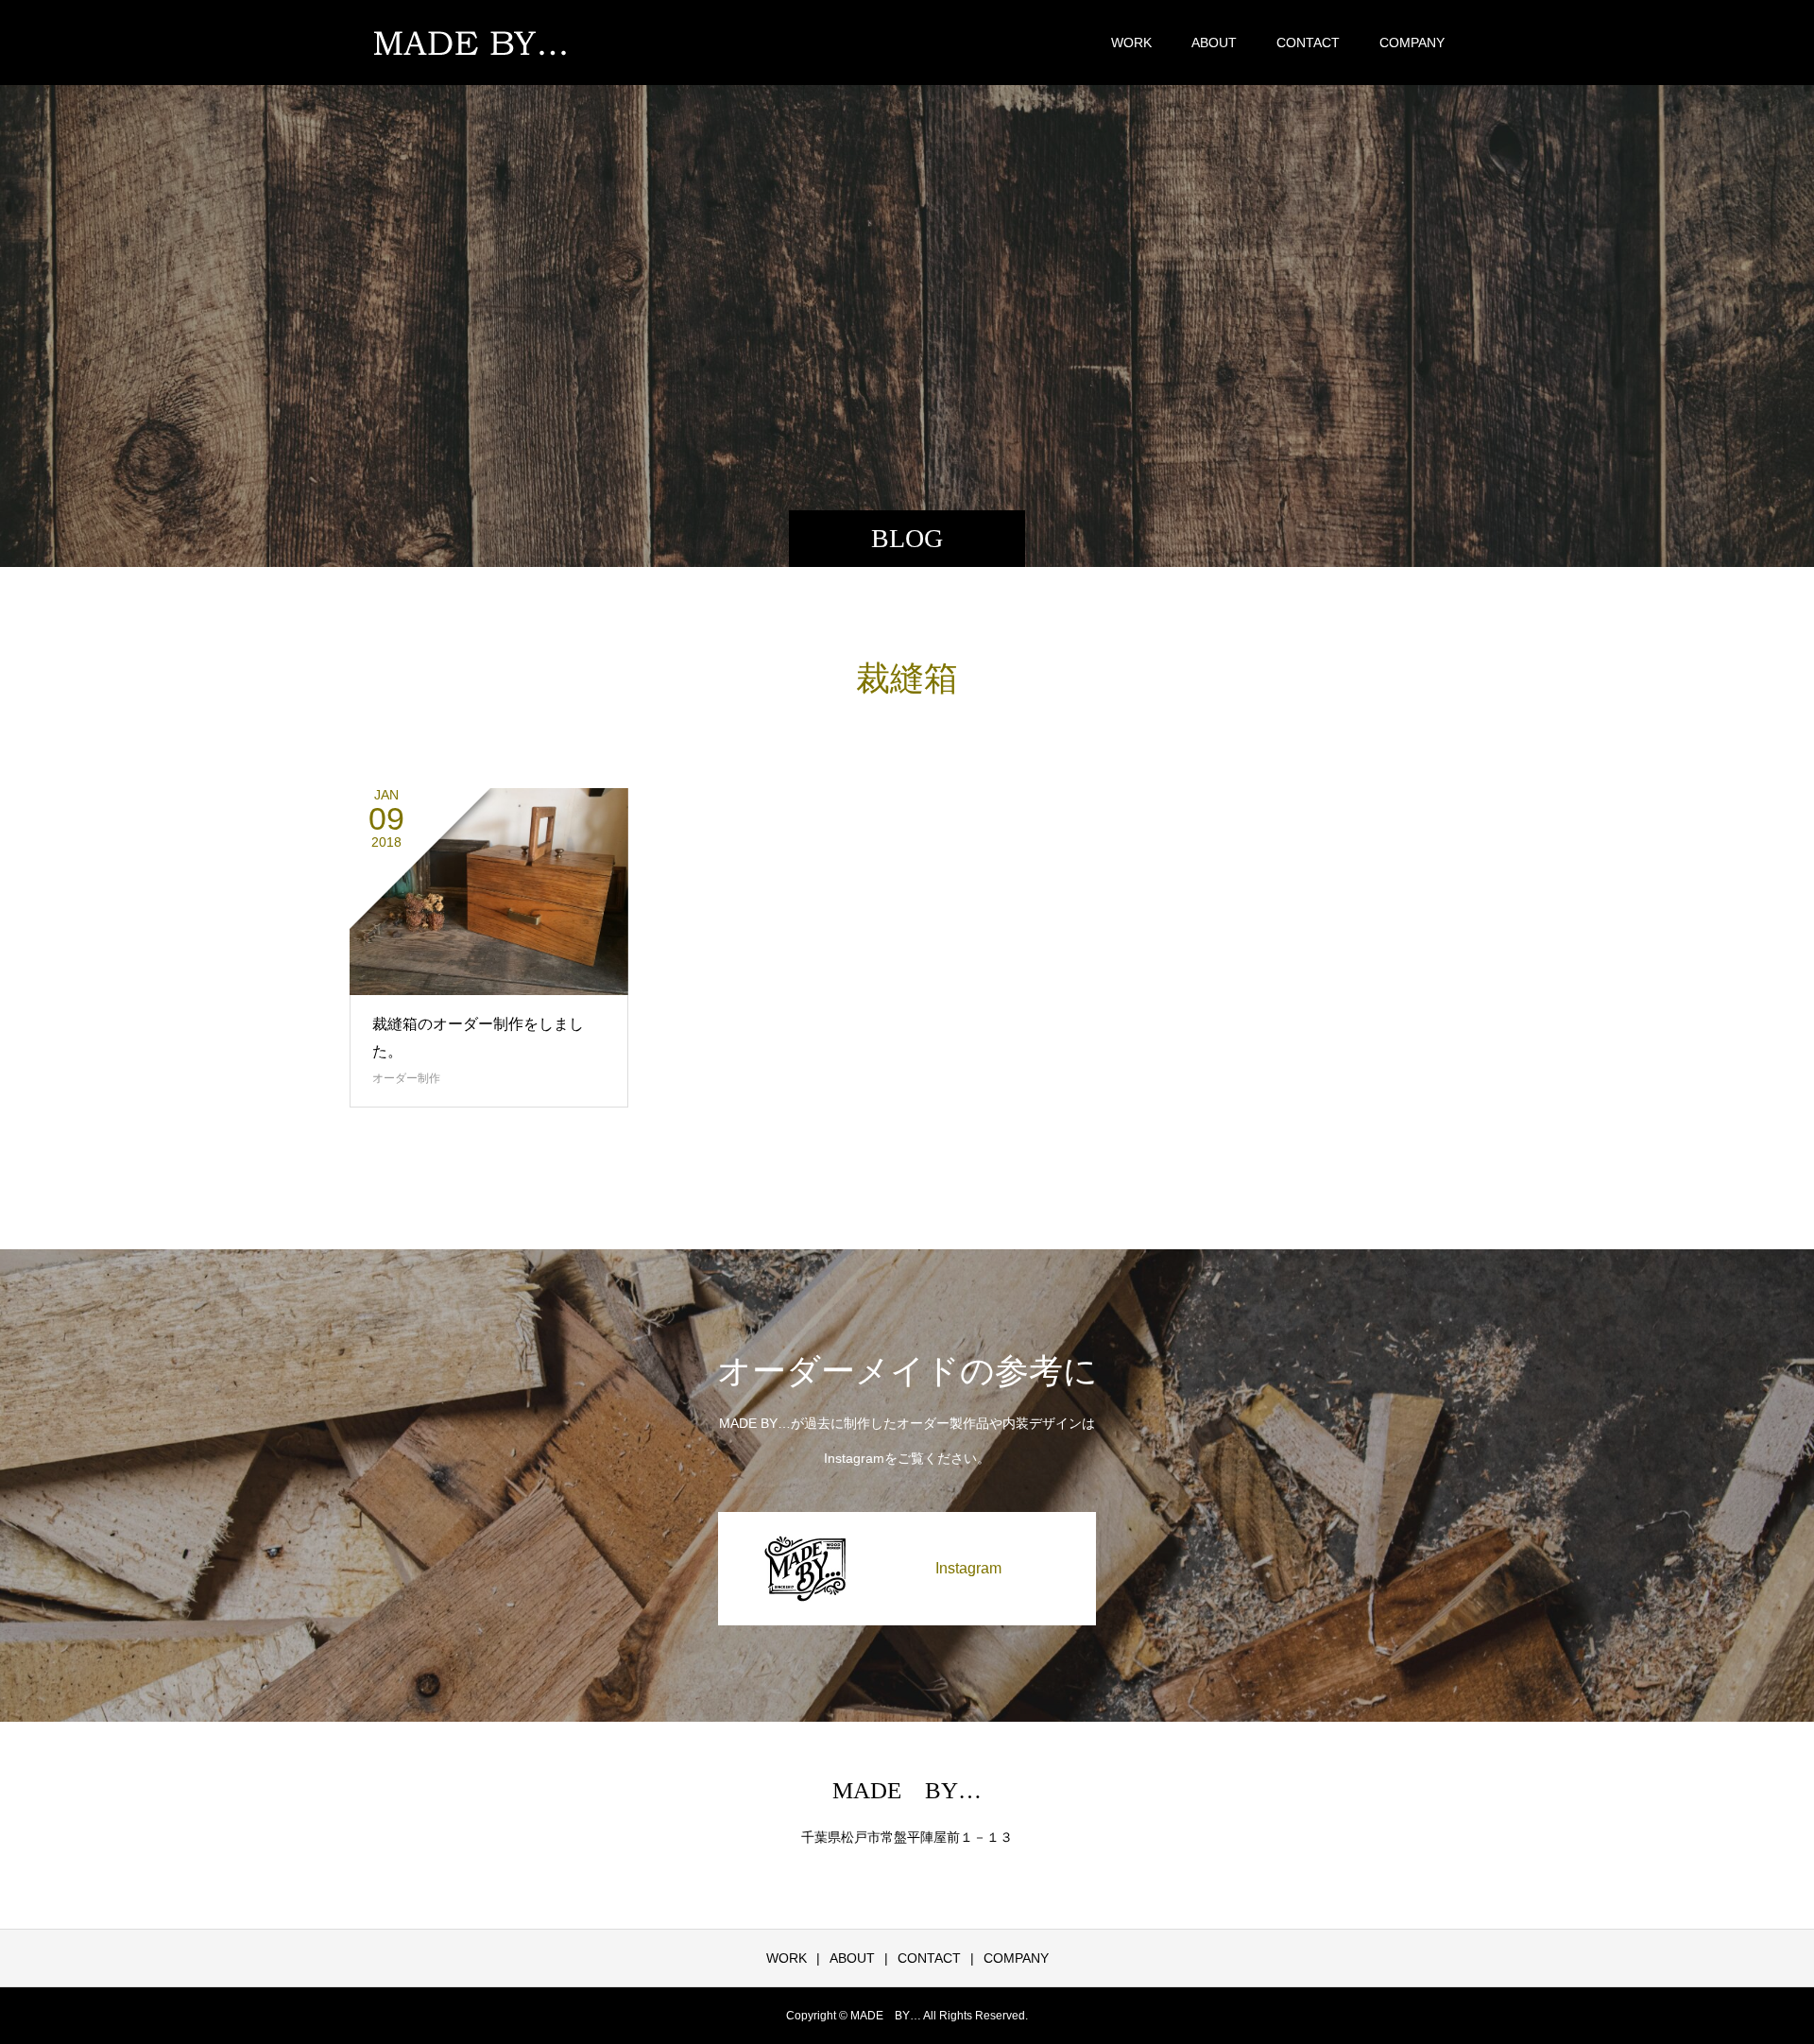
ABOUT (1214, 43)
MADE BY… (907, 1790)
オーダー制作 (406, 1078)
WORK (1131, 43)
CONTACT (1308, 43)
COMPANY (1412, 43)
